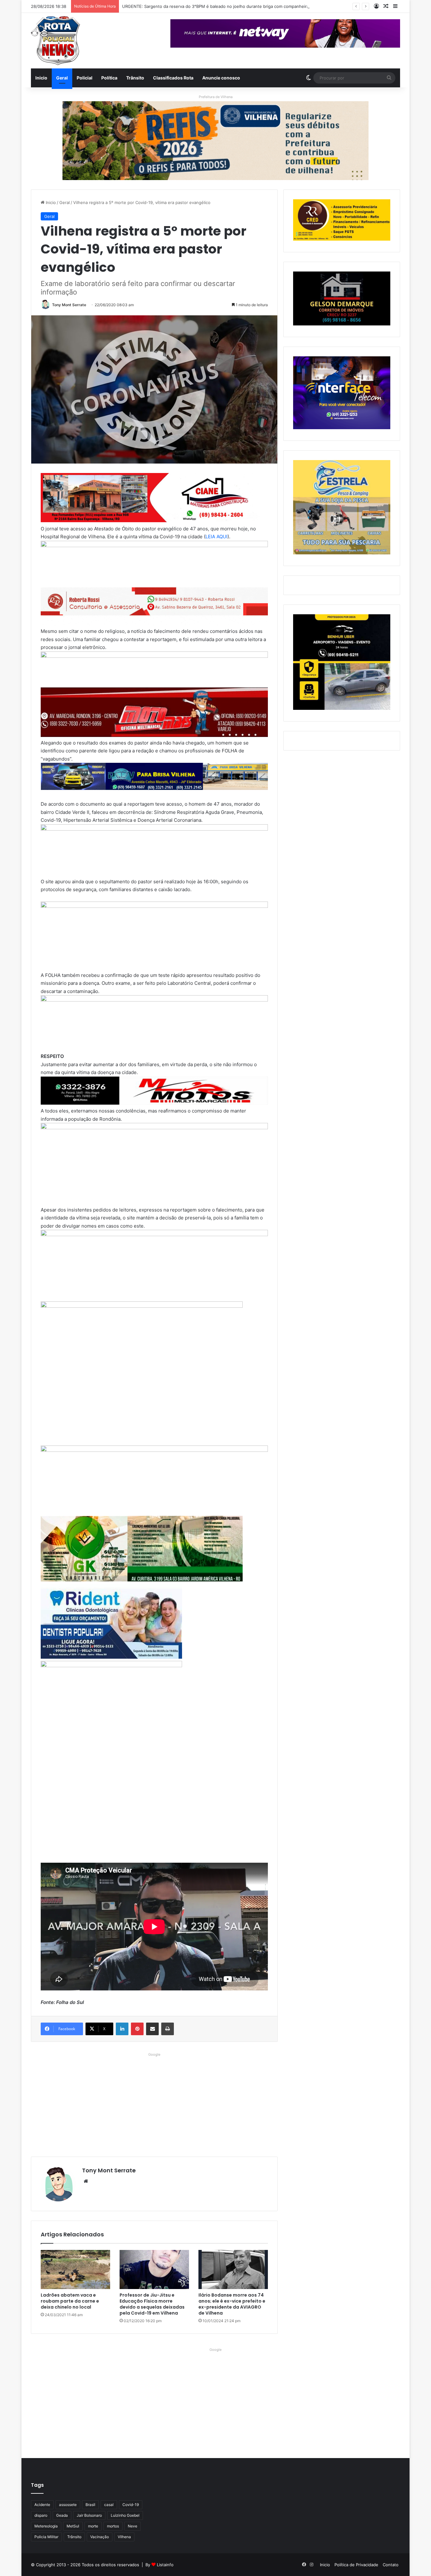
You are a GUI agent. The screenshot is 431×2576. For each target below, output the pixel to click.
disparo (41, 2515)
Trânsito (135, 78)
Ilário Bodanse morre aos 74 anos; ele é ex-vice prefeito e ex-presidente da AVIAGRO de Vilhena (232, 2304)
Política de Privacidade (356, 2565)
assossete (68, 2505)
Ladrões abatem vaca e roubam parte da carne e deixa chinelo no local (70, 2301)
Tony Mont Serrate (69, 305)
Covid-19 (131, 2505)
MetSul (73, 2526)
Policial (85, 78)
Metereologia (46, 2526)
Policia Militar (46, 2537)
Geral (62, 78)
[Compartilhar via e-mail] (152, 2029)
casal (109, 2505)
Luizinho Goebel (125, 2515)
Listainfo (165, 2565)
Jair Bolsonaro (89, 2515)
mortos (113, 2526)
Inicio (41, 78)
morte (93, 2526)
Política (109, 78)
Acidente (42, 2505)
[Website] (86, 2181)
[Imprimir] (168, 2029)
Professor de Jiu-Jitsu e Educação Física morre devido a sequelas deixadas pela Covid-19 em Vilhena (152, 2304)
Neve (133, 2526)
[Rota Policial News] (56, 41)
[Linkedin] (122, 2029)
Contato (391, 2565)
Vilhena (124, 2537)
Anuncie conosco (221, 78)
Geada (62, 2515)
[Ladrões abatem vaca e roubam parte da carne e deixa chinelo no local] (75, 2269)
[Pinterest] (137, 2029)
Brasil (90, 2505)
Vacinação (100, 2537)
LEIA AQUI (216, 537)
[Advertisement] (154, 2103)
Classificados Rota (173, 78)
